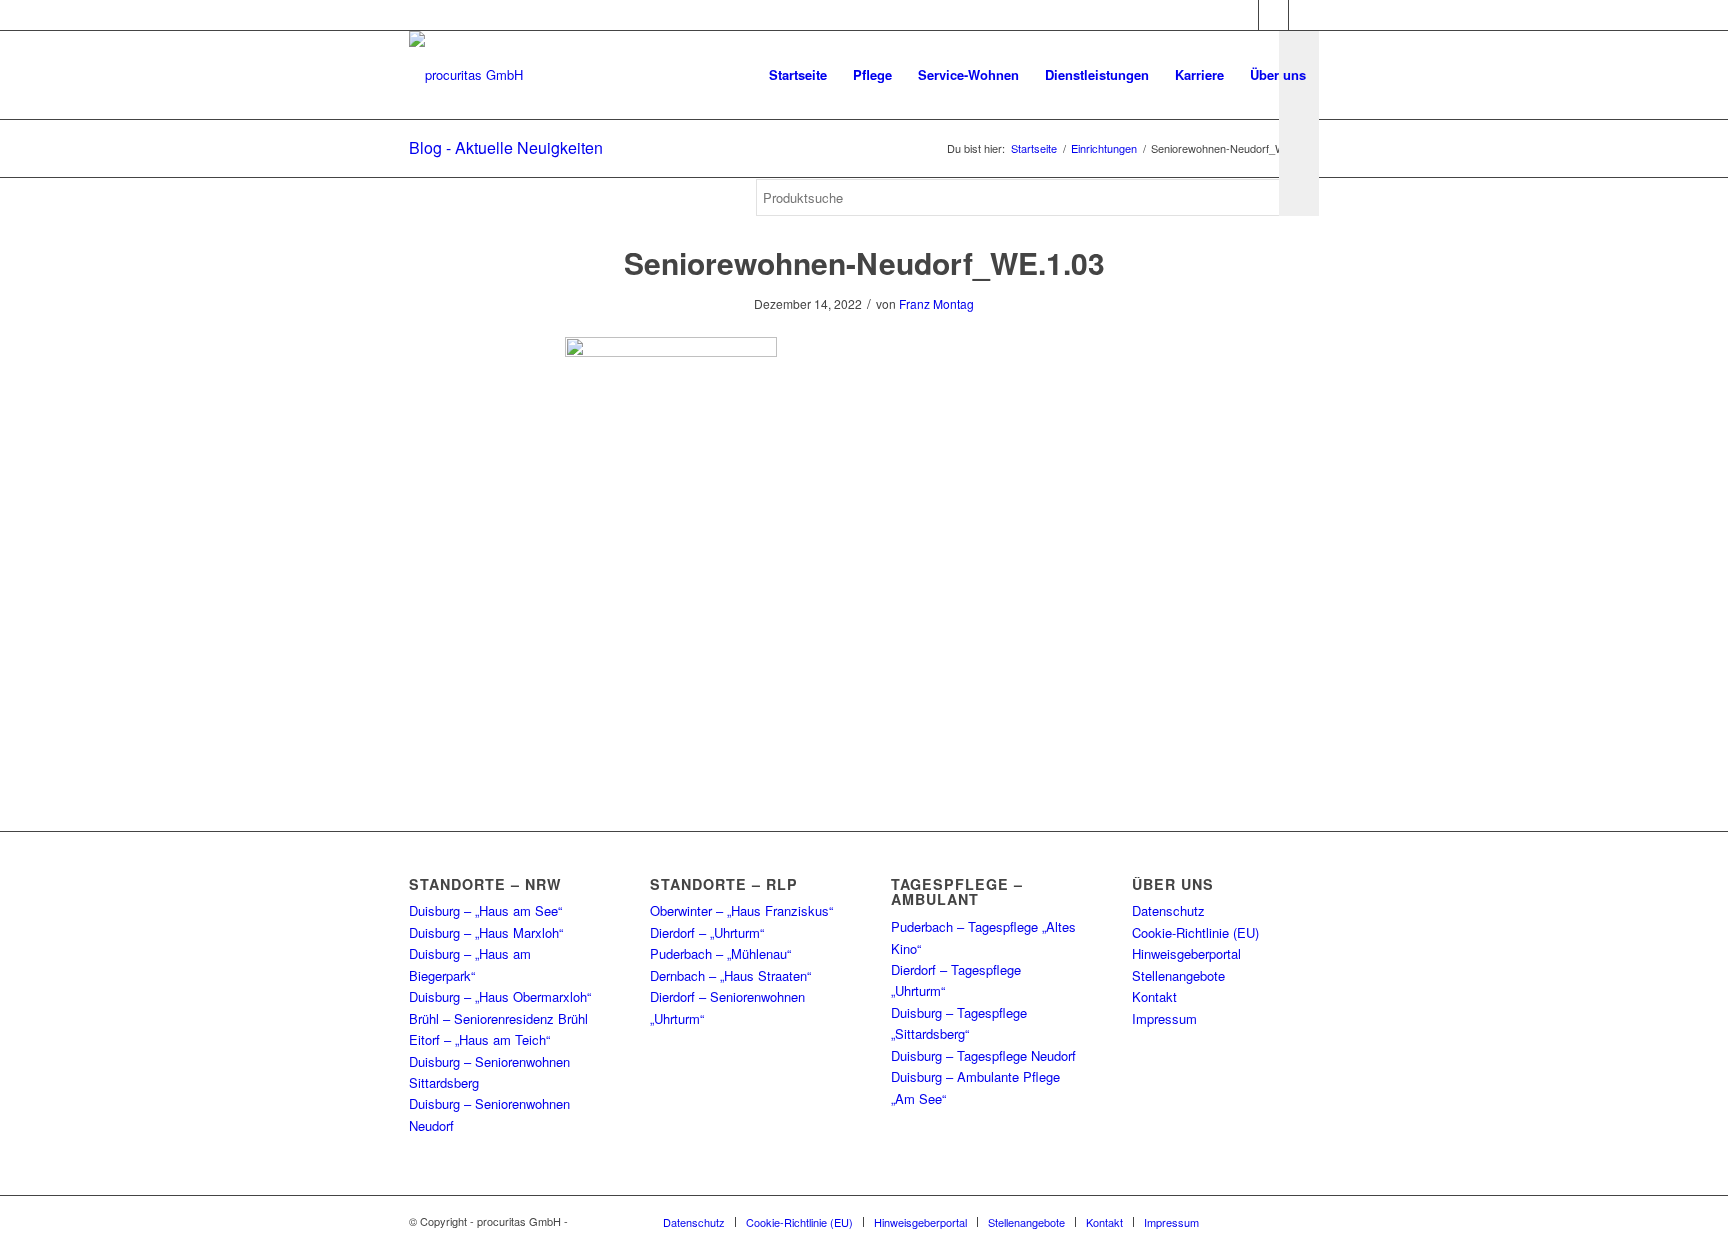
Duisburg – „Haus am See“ (485, 910)
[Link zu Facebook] (1243, 15)
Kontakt (1154, 996)
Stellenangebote (1178, 975)
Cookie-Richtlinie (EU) (1195, 932)
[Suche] (775, 280)
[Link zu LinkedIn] (1304, 15)
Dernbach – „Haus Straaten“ (730, 975)
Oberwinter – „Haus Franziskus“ (741, 910)
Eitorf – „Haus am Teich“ (479, 1039)
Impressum (1164, 1018)
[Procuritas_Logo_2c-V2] (466, 75)
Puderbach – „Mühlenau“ (720, 953)
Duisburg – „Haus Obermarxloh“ (500, 996)
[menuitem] (798, 75)
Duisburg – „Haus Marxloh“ (486, 932)
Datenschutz (1168, 910)
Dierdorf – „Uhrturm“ (707, 932)
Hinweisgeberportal (1186, 953)
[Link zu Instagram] (1273, 15)
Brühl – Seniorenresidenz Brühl (498, 1018)
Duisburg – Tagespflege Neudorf (983, 1055)
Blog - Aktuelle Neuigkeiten (506, 147)
